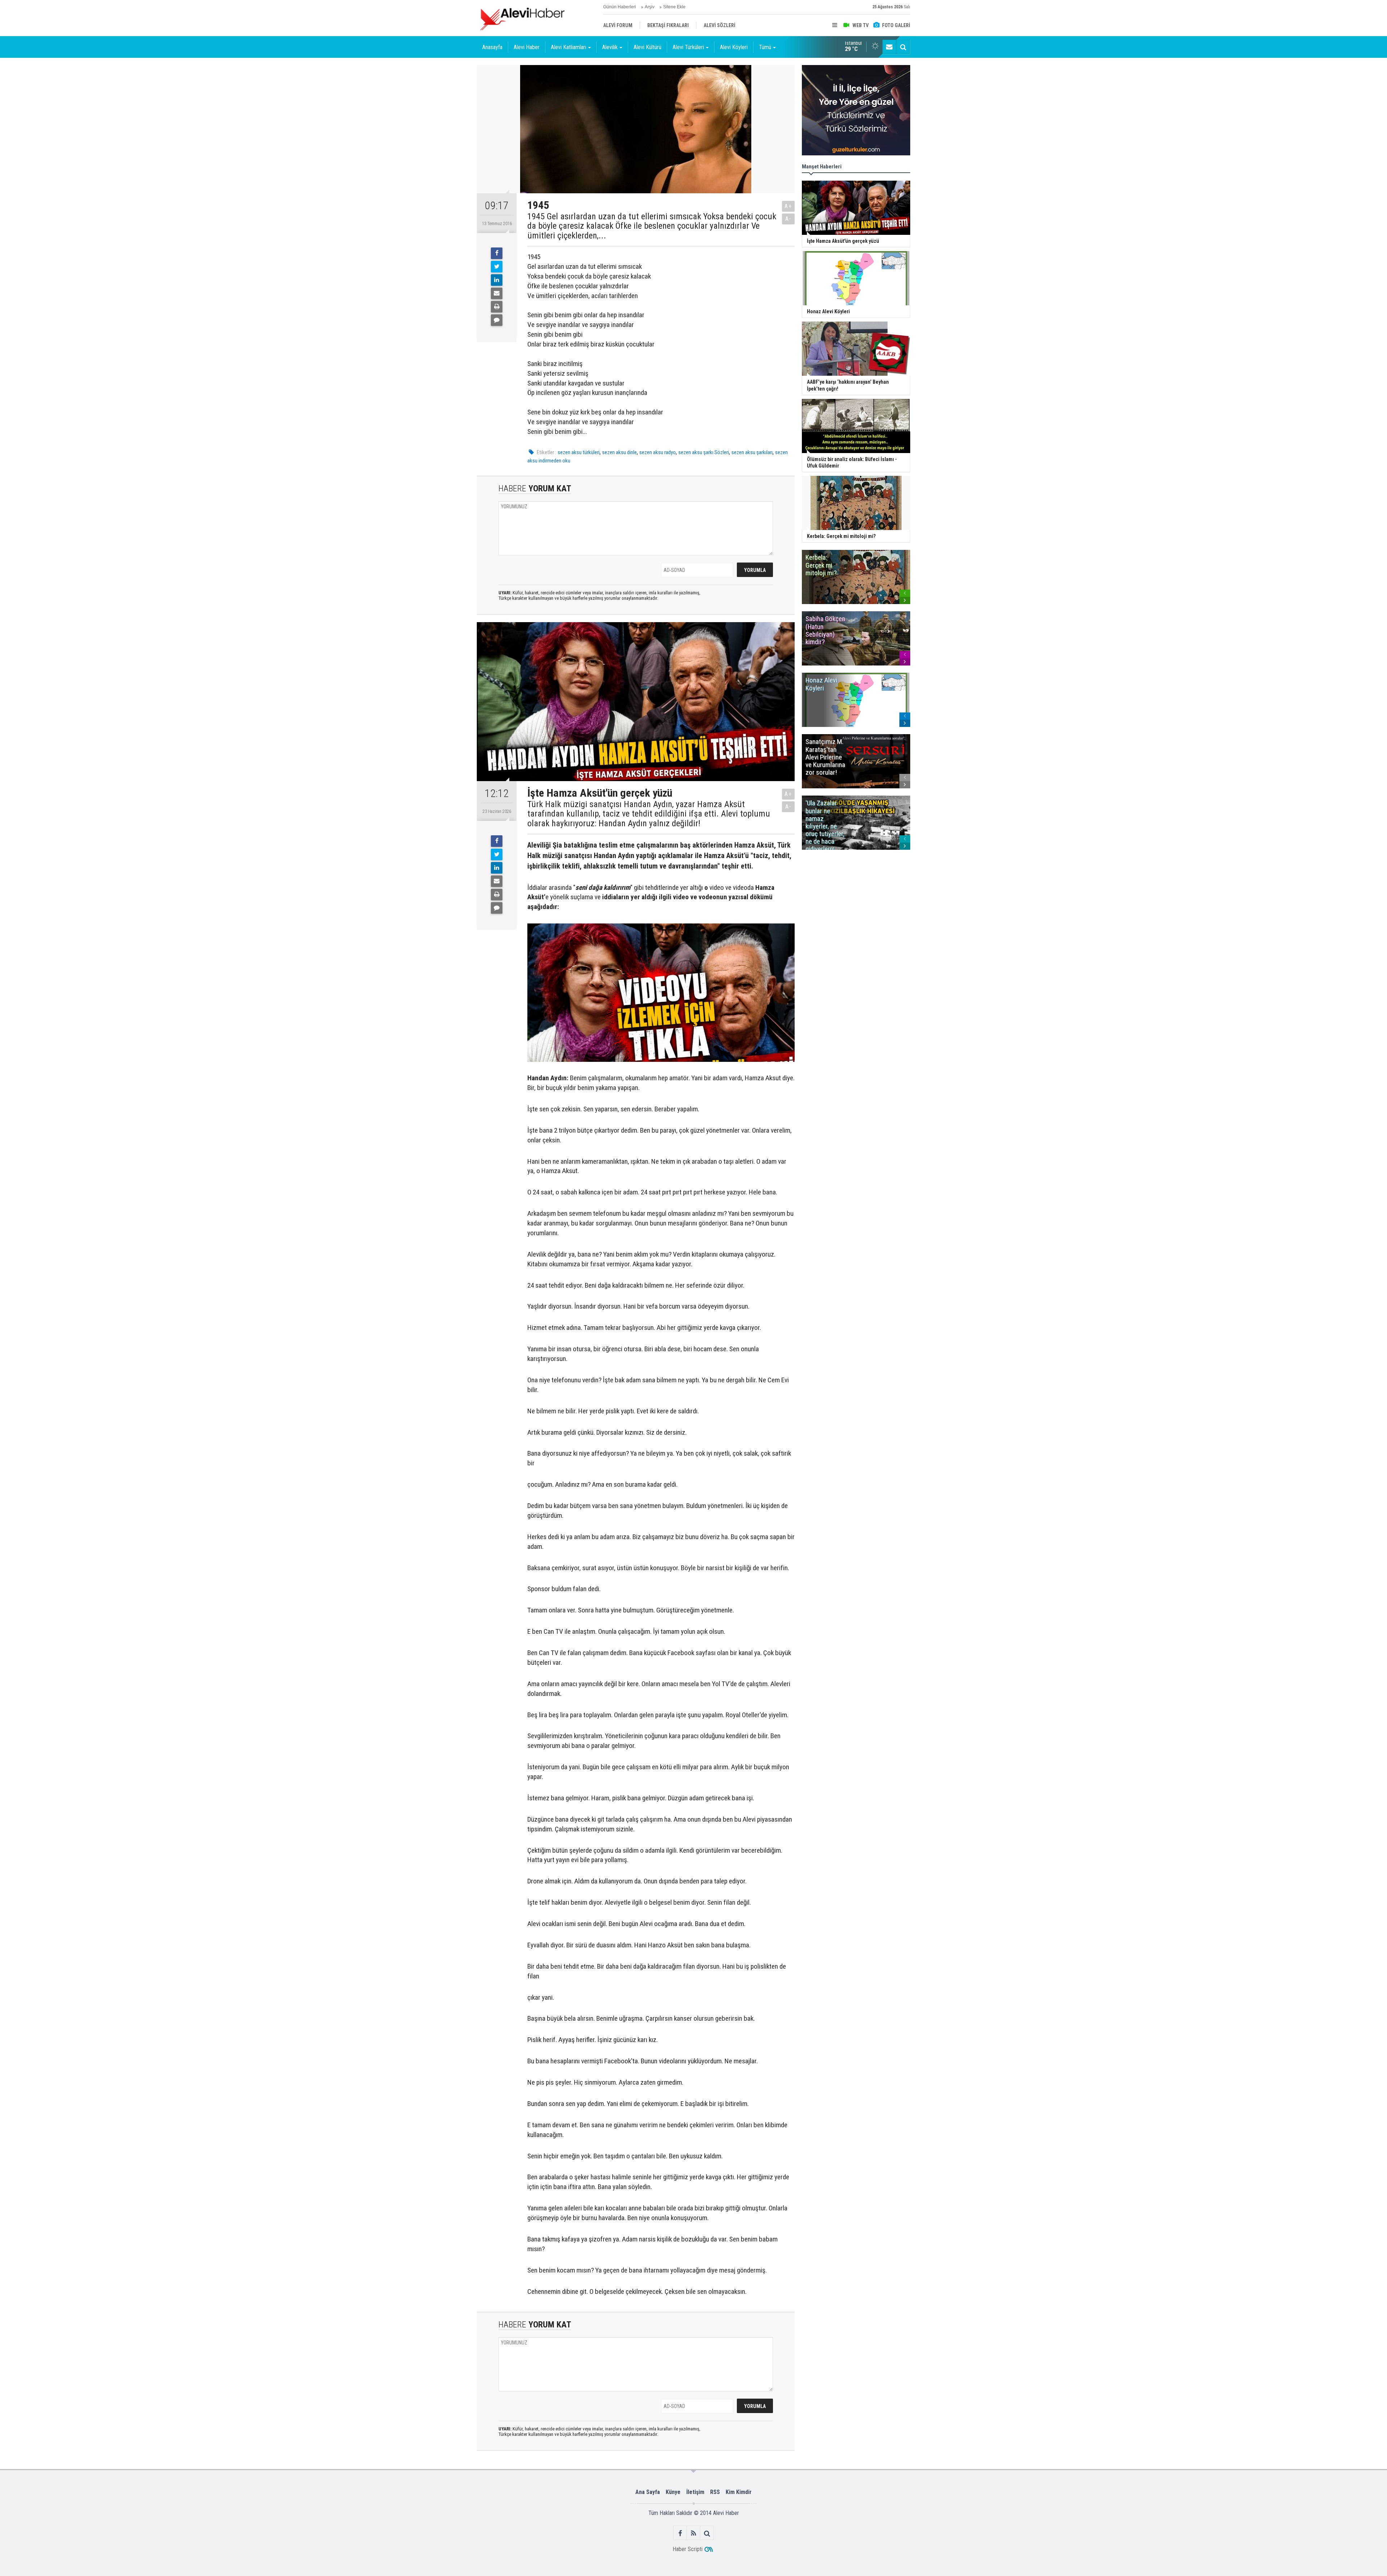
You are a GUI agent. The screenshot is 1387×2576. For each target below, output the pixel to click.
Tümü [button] (765, 47)
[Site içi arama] (903, 47)
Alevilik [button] (610, 47)
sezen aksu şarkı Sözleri (704, 452)
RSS (715, 2492)
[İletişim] (889, 47)
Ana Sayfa (648, 2492)
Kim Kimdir (739, 2492)
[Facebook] (497, 253)
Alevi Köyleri (734, 47)
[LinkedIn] (497, 280)
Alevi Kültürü (647, 47)
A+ (788, 206)
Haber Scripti (688, 2549)
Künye (673, 2492)
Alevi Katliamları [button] (569, 47)
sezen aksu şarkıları (752, 452)
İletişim (695, 2492)
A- (788, 219)
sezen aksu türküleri (579, 452)
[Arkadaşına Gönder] (497, 293)
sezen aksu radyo (658, 452)
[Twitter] (497, 267)
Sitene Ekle (674, 7)
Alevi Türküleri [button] (688, 47)
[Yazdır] (497, 307)
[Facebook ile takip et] (680, 2533)
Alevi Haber (527, 47)
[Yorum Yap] (497, 320)
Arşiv (650, 7)
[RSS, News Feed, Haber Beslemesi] (694, 2533)
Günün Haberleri (620, 7)
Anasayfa (492, 47)
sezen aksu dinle (619, 452)
